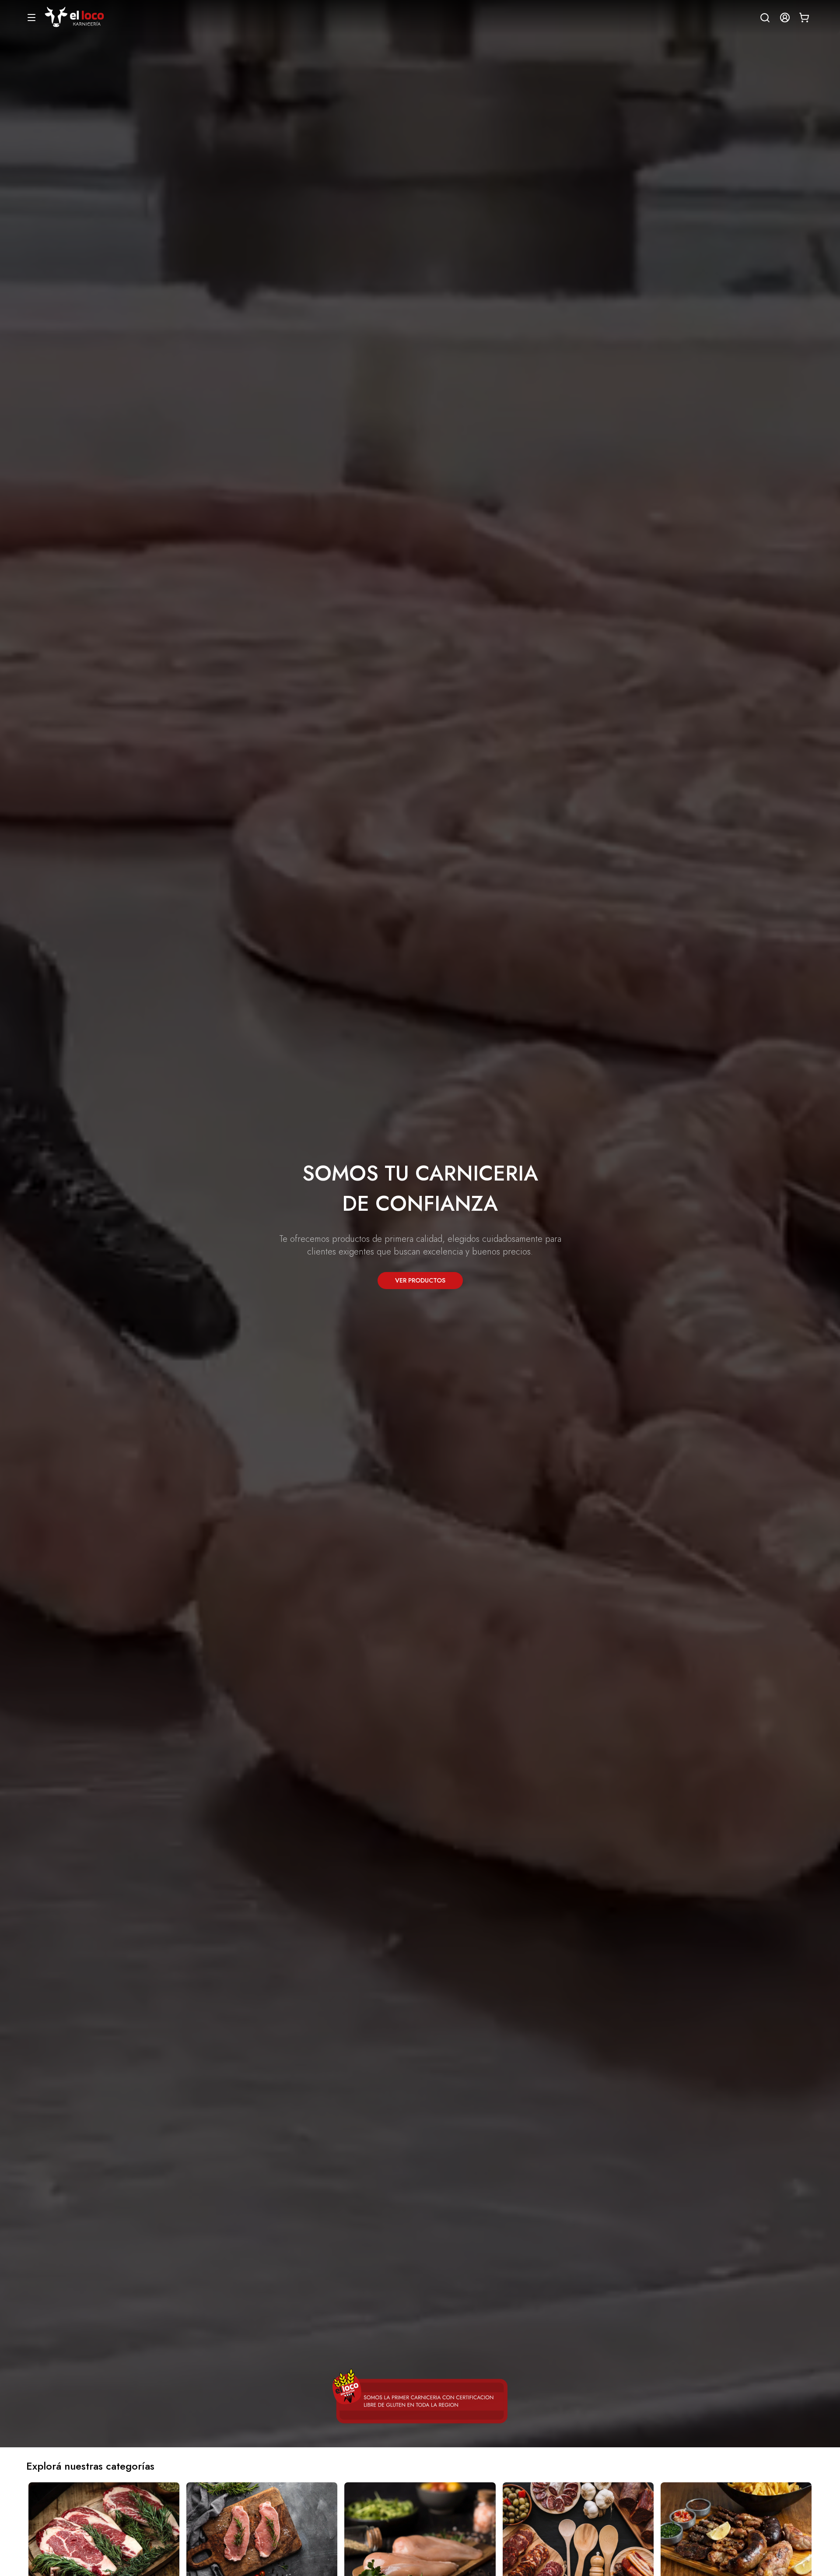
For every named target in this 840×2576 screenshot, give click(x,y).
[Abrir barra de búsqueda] (761, 18)
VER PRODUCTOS (420, 1280)
